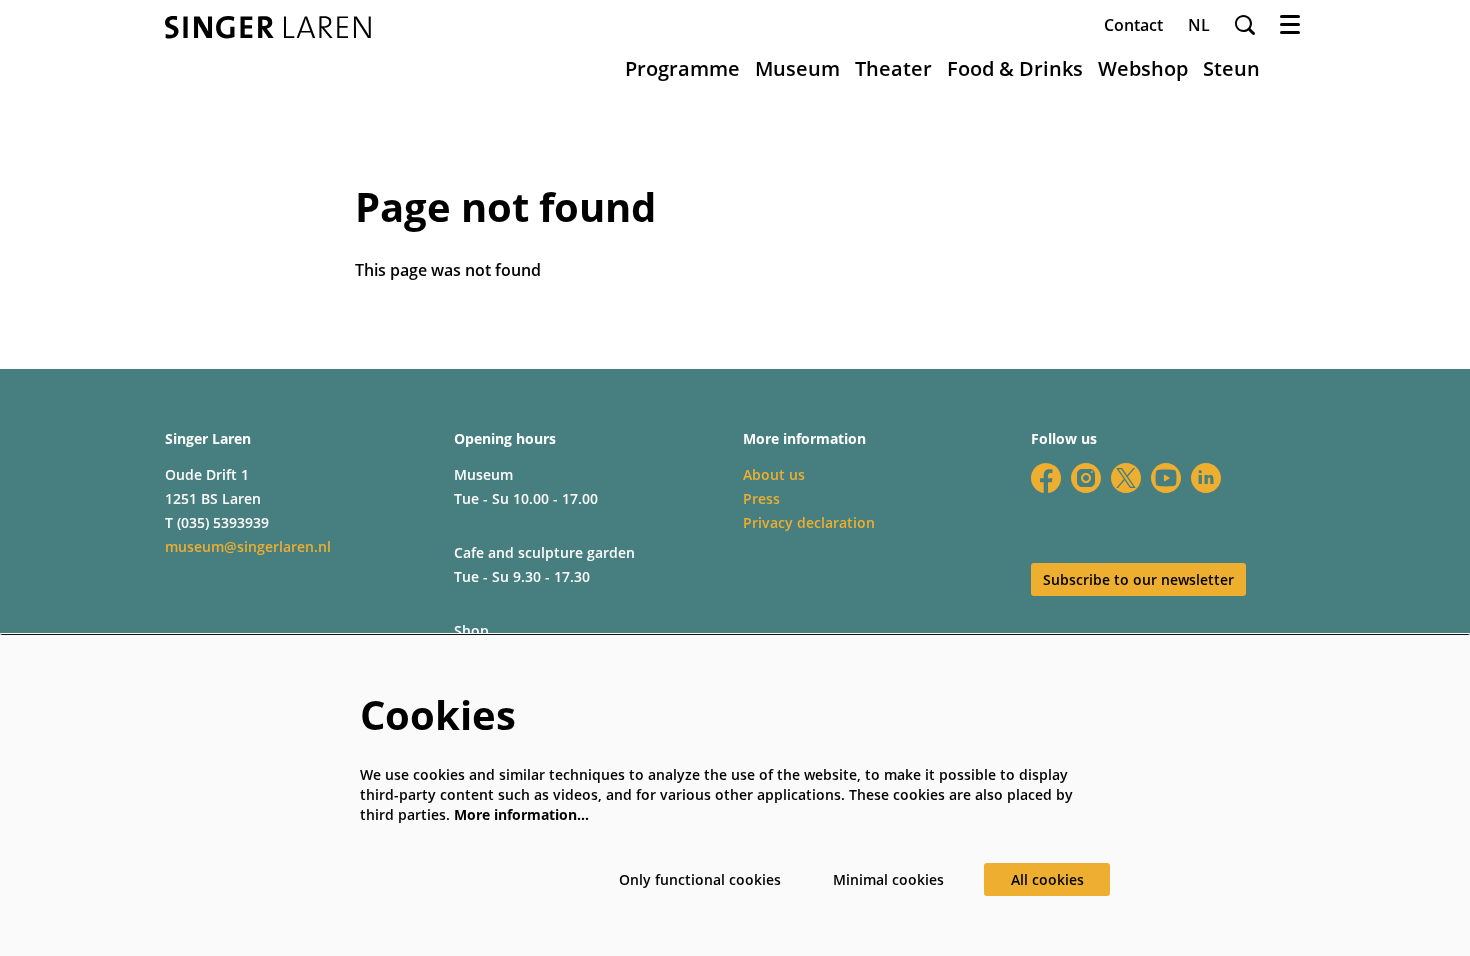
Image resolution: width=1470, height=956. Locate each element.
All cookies (1047, 879)
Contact (1133, 25)
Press (761, 498)
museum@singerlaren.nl (248, 546)
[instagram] (1086, 478)
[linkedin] (1206, 478)
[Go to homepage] (268, 27)
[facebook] (1046, 478)
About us (774, 474)
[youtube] (1166, 478)
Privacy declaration (809, 522)
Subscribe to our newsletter (1138, 579)
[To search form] (1245, 25)
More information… (521, 814)
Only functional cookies (700, 879)
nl (1199, 25)
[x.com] (1126, 478)
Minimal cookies (888, 879)
